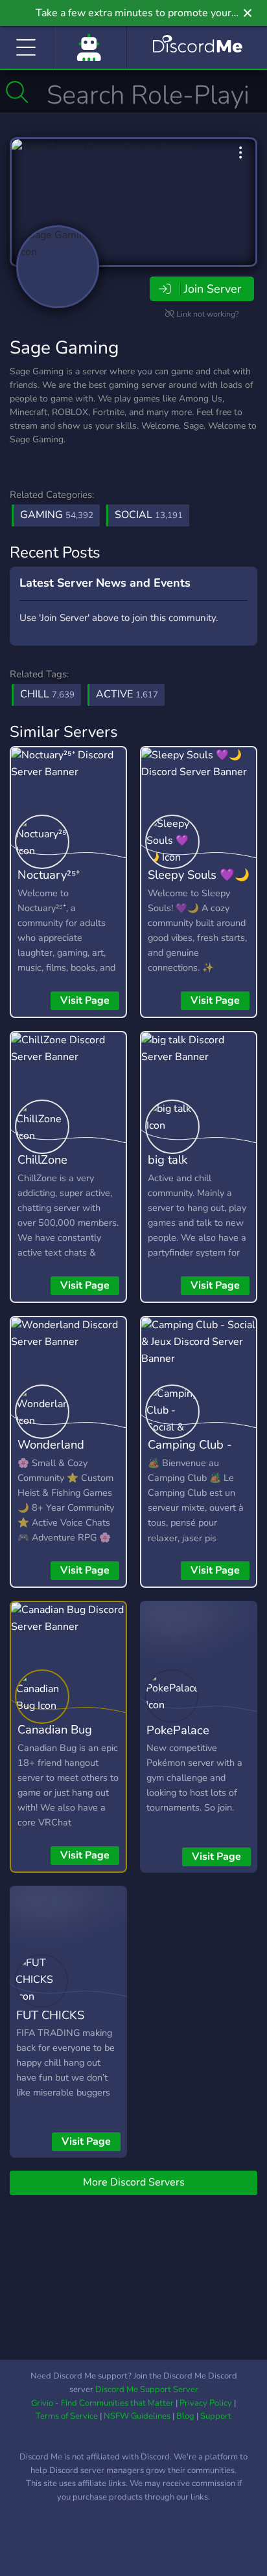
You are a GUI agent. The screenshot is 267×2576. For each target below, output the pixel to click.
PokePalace (178, 1730)
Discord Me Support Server (147, 2390)
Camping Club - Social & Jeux (190, 1454)
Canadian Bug (55, 1729)
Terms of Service (67, 2416)
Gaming (57, 515)
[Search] (17, 92)
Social (149, 515)
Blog (185, 2416)
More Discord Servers (134, 2182)
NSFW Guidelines (137, 2416)
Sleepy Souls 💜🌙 (199, 875)
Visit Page (85, 1000)
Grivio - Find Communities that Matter (102, 2403)
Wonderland (51, 1444)
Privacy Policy (206, 2403)
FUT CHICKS (50, 2015)
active (127, 694)
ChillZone (42, 1159)
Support (216, 2416)
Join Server (213, 289)
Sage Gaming (64, 348)
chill (47, 694)
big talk (168, 1159)
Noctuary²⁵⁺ (49, 875)
